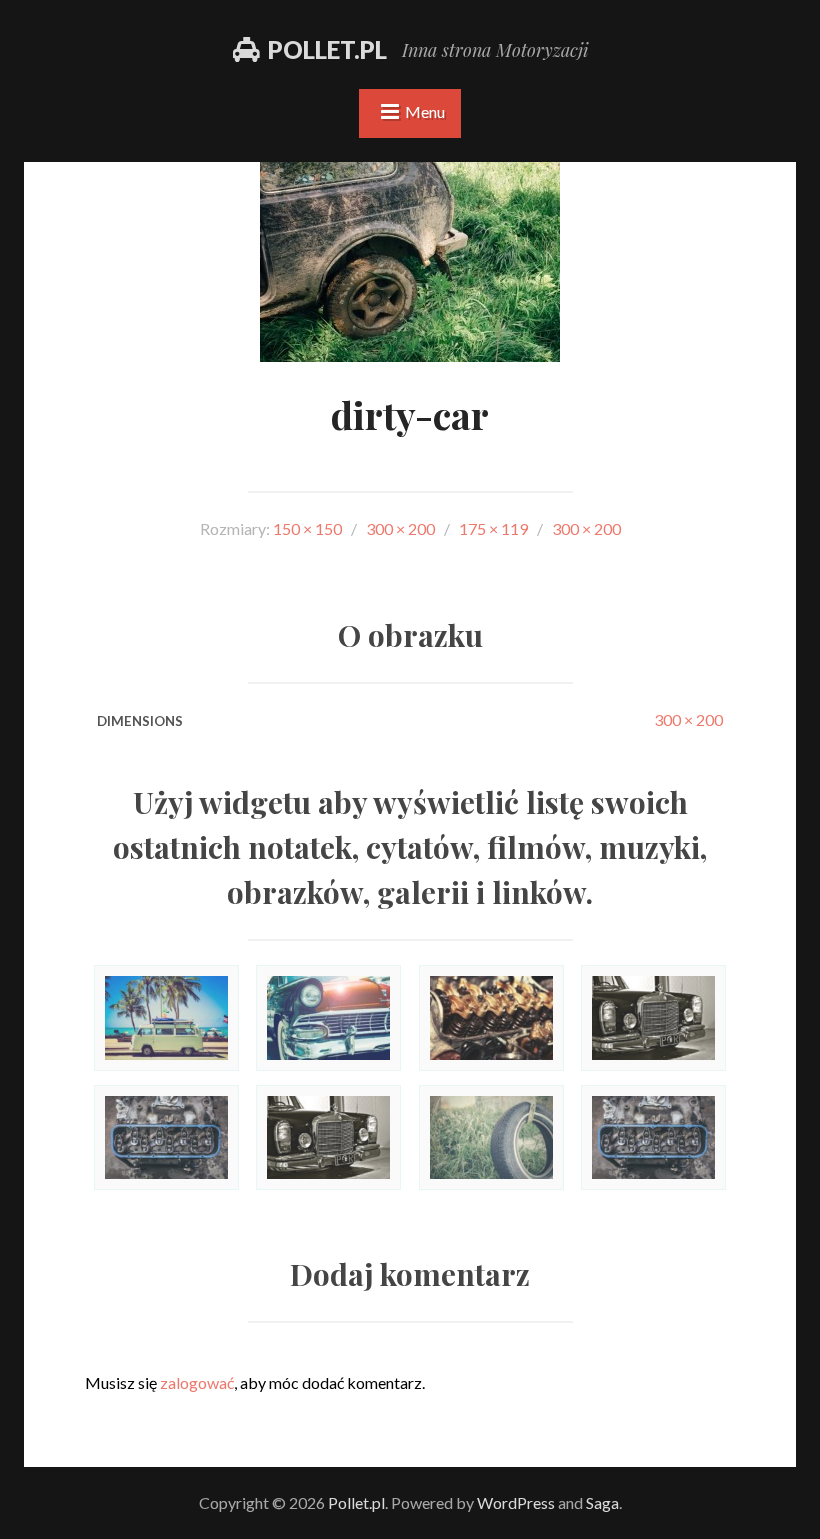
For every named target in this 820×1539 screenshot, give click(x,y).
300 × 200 (688, 719)
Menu (425, 111)
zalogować (197, 1382)
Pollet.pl (327, 49)
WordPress (516, 1502)
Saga (602, 1502)
